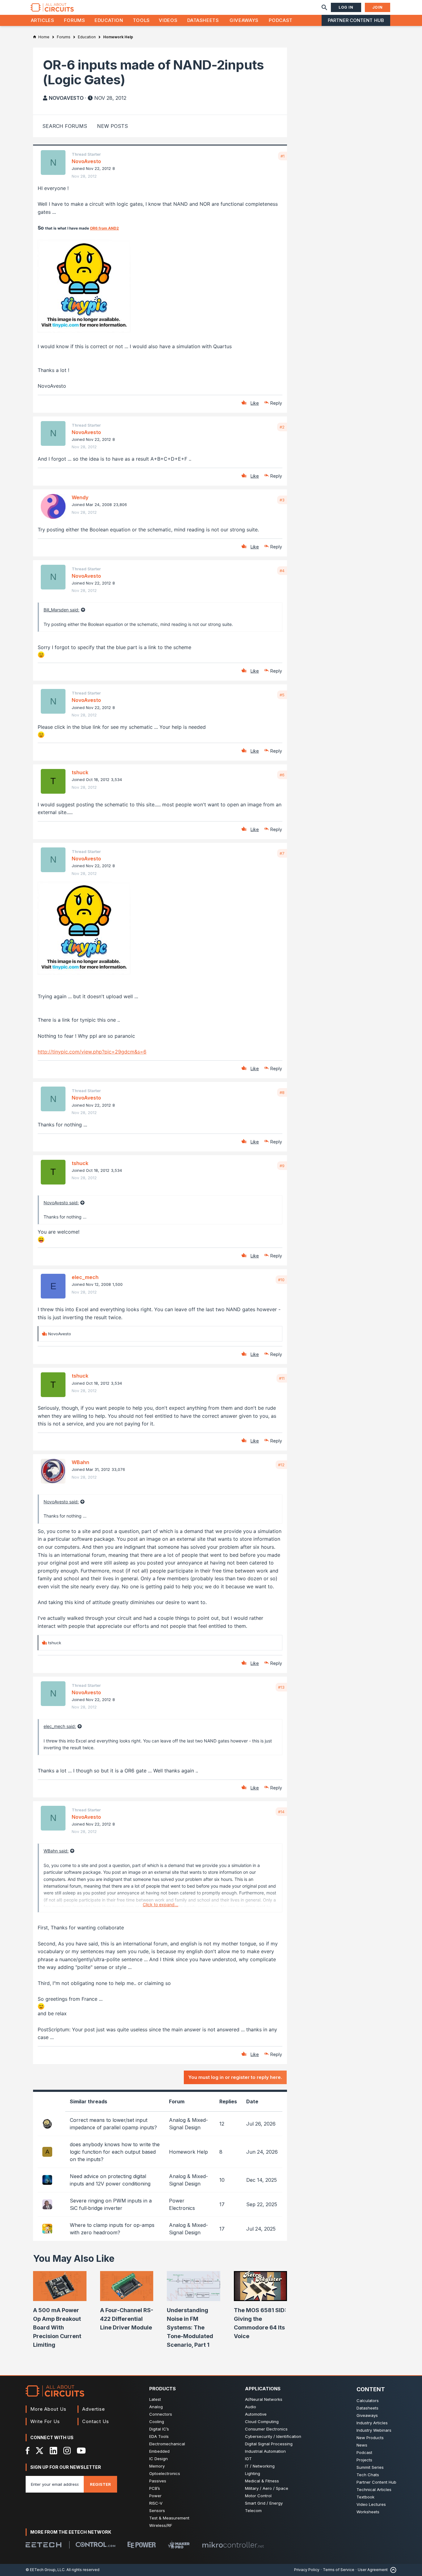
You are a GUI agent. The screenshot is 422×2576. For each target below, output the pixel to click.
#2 (282, 427)
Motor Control (258, 2496)
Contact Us (96, 2421)
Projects (364, 2460)
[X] (40, 2451)
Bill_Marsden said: (61, 610)
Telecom (253, 2511)
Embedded (159, 2451)
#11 (282, 1378)
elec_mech (85, 1277)
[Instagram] (67, 2451)
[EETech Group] (44, 2545)
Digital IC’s (159, 2429)
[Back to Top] (392, 2570)
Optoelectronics (165, 2473)
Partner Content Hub (356, 20)
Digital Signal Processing (269, 2444)
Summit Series (370, 2467)
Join (378, 7)
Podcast (281, 20)
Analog (156, 2407)
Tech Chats (368, 2475)
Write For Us (45, 2421)
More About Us (48, 2409)
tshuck (80, 772)
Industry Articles (372, 2423)
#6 (282, 775)
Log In (346, 7)
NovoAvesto (66, 98)
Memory (157, 2466)
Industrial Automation (265, 2451)
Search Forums (65, 126)
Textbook (365, 2497)
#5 (282, 695)
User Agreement (373, 2570)
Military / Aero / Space (267, 2488)
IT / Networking (260, 2466)
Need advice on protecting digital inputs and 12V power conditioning (110, 2180)
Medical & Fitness (262, 2481)
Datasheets (203, 20)
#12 (281, 1465)
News (362, 2445)
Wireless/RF (161, 2525)
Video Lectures (371, 2504)
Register (100, 2484)
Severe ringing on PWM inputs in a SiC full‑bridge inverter (111, 2204)
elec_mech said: (60, 1726)
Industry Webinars (374, 2430)
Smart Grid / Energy (264, 2503)
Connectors (161, 2414)
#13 (281, 1687)
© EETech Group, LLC (45, 2570)
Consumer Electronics (266, 2429)
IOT (248, 2459)
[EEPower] (142, 2545)
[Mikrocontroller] (233, 2545)
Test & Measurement (169, 2518)
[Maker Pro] (179, 2545)
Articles (43, 20)
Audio (251, 2407)
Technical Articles (374, 2489)
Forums (75, 20)
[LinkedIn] (53, 2451)
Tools (141, 20)
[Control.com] (95, 2544)
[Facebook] (28, 2451)
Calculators (368, 2401)
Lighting (253, 2473)
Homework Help (188, 2152)
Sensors (157, 2511)
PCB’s (155, 2488)
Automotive (256, 2414)
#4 (282, 571)
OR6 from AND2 (104, 228)
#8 (282, 1092)
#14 (281, 1812)
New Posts (112, 126)
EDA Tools (159, 2436)
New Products (370, 2438)
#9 (282, 1166)
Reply (276, 403)
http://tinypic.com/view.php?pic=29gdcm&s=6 (92, 1052)
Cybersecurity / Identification (273, 2436)
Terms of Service (339, 2570)
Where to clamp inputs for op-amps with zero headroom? (112, 2229)
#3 (282, 500)
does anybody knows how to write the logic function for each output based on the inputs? (115, 2152)
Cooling (157, 2422)
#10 (281, 1280)
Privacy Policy (307, 2570)
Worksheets (368, 2512)
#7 (282, 853)
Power (155, 2496)
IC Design (158, 2459)
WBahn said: (56, 1851)
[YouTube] (81, 2451)
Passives (158, 2481)
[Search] (324, 7)
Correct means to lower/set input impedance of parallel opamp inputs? (113, 2124)
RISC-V (156, 2503)
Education (109, 20)
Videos (168, 20)
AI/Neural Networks (264, 2399)
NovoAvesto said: (61, 1203)
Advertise (94, 2409)
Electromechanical (167, 2444)
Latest (155, 2399)
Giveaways (244, 20)
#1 (283, 156)
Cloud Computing (262, 2422)
